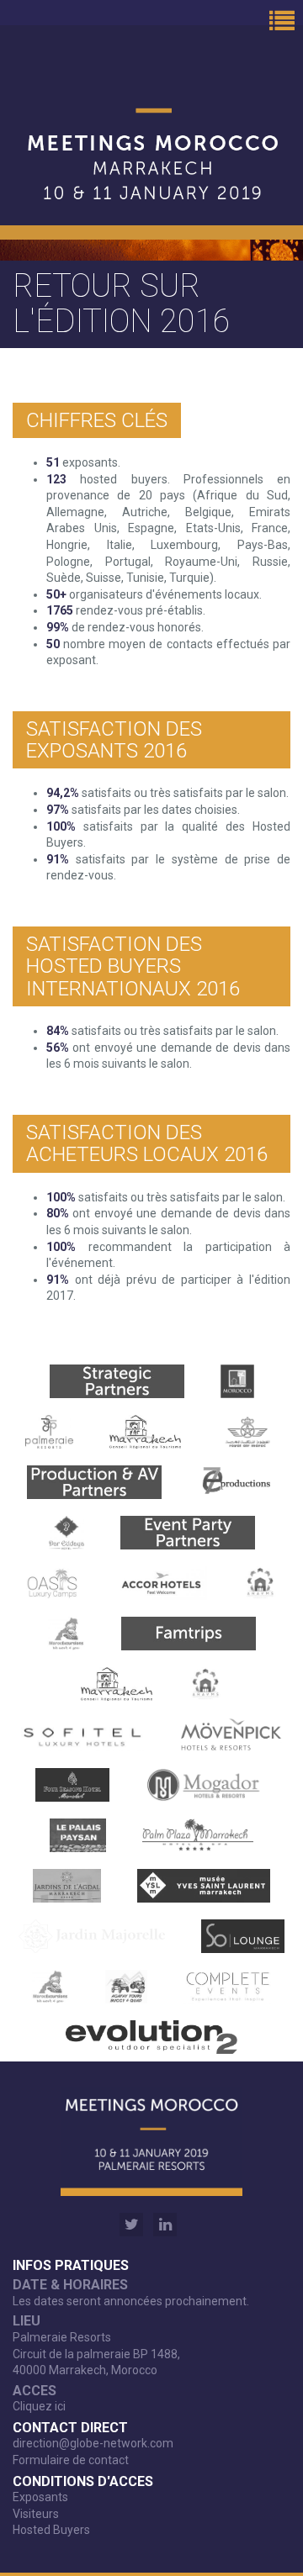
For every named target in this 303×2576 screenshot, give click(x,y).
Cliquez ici (39, 2406)
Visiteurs (36, 2514)
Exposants (40, 2497)
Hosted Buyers (51, 2530)
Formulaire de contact (71, 2460)
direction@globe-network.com (93, 2443)
